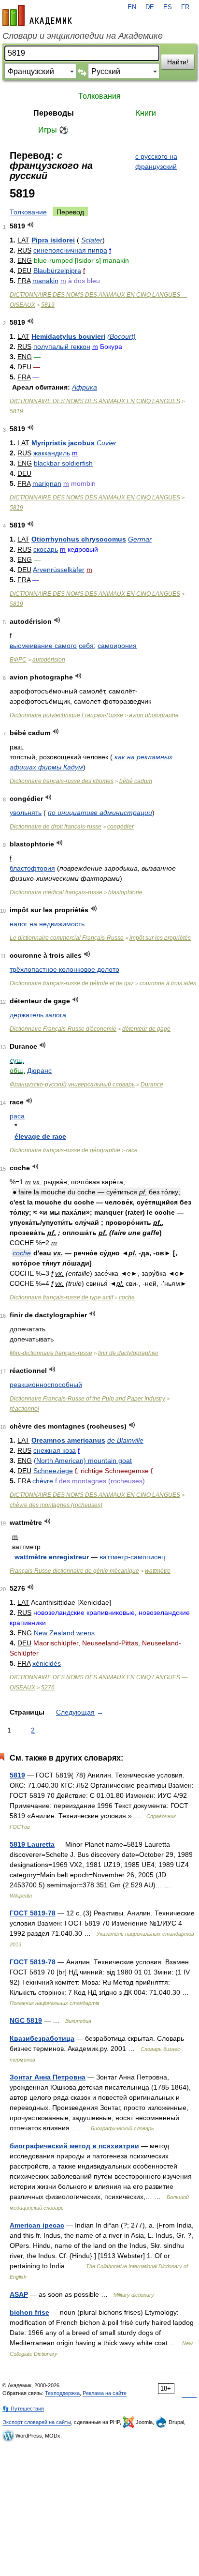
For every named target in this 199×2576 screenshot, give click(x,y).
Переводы (54, 113)
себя (86, 646)
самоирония (117, 646)
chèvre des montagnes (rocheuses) (56, 1505)
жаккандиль (52, 453)
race (132, 1150)
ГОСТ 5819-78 (33, 1913)
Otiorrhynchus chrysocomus (79, 539)
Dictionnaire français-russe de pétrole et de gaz (72, 983)
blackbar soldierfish (63, 463)
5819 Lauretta (32, 1844)
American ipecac (37, 2225)
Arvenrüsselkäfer (59, 570)
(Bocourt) (121, 336)
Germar (140, 539)
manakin (45, 281)
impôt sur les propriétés (160, 938)
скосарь (46, 549)
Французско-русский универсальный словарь (72, 1085)
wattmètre (158, 1571)
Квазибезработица (42, 2038)
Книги (146, 113)
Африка (85, 387)
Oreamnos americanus (68, 1440)
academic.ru (37, 15)
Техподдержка (62, 2393)
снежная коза (55, 1450)
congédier (121, 827)
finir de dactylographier (128, 1353)
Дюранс (39, 1070)
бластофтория (32, 868)
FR (185, 7)
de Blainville (125, 1440)
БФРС (18, 660)
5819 (48, 305)
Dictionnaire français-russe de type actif (61, 1297)
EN (132, 7)
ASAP (19, 2294)
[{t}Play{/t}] (31, 225)
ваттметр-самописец (132, 1557)
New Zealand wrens (64, 1633)
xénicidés (47, 1663)
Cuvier (107, 443)
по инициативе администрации (100, 813)
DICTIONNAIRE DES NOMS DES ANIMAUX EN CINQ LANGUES (95, 401)
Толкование (28, 212)
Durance (152, 1085)
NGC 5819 (26, 2020)
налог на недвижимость (47, 924)
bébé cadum (136, 781)
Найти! (178, 62)
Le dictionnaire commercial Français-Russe (67, 938)
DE (150, 7)
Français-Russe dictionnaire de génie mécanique (74, 1571)
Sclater (92, 240)
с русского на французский (156, 161)
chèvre (43, 1481)
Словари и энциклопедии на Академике (83, 36)
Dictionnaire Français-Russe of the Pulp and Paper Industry (87, 1399)
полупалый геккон (62, 346)
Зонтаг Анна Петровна (48, 2077)
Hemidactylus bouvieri (68, 336)
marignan (47, 483)
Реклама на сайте (105, 2393)
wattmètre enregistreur (52, 1557)
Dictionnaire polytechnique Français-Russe (66, 715)
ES (168, 7)
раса (17, 1116)
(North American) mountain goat (83, 1461)
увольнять (26, 813)
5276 (48, 1687)
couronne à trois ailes (168, 983)
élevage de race (40, 1136)
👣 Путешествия (23, 2409)
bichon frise (29, 2312)
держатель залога (38, 1015)
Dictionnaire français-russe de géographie (65, 1150)
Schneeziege (53, 1471)
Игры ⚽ (53, 130)
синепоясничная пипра (70, 250)
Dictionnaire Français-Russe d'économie (63, 1029)
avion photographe (154, 715)
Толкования (99, 96)
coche (22, 1253)
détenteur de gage (146, 1029)
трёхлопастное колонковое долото (64, 969)
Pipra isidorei (53, 240)
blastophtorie (125, 892)
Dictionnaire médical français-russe (56, 892)
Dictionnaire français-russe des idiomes (62, 781)
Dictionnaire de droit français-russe (56, 827)
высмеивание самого (43, 646)
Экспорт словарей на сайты (37, 2422)
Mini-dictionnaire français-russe (51, 1353)
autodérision (49, 660)
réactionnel (24, 1409)
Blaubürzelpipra (57, 271)
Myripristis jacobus (63, 443)
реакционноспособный (46, 1385)
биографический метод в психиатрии (74, 2146)
